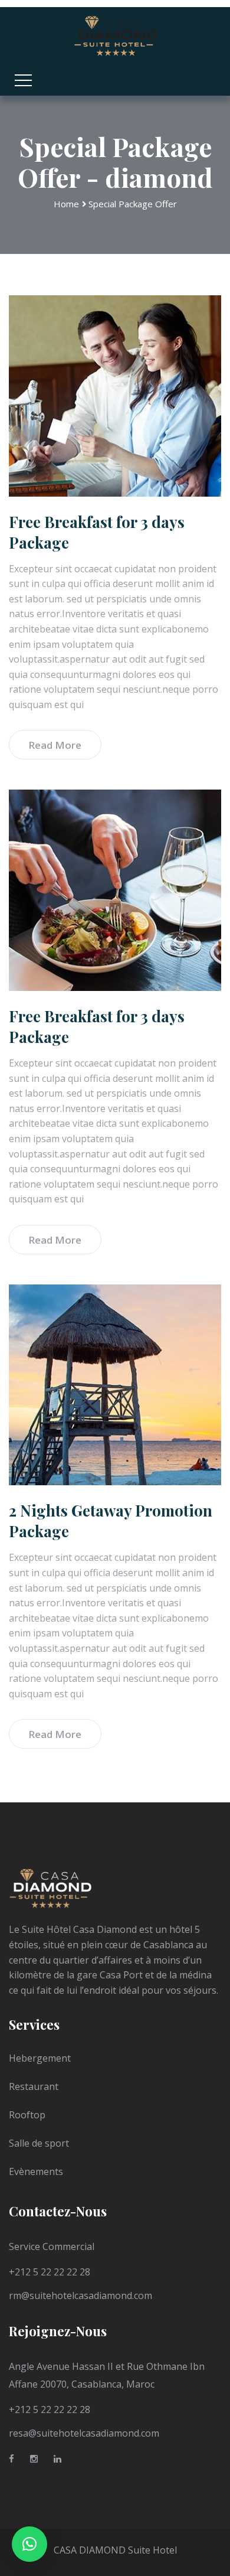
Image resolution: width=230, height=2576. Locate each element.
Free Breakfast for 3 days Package (97, 532)
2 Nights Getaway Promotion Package (111, 1521)
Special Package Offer (133, 204)
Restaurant (34, 2086)
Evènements (36, 2171)
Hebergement (40, 2058)
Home (66, 204)
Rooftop (27, 2115)
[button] (29, 2544)
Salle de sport (39, 2143)
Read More (55, 745)
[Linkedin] (57, 2461)
